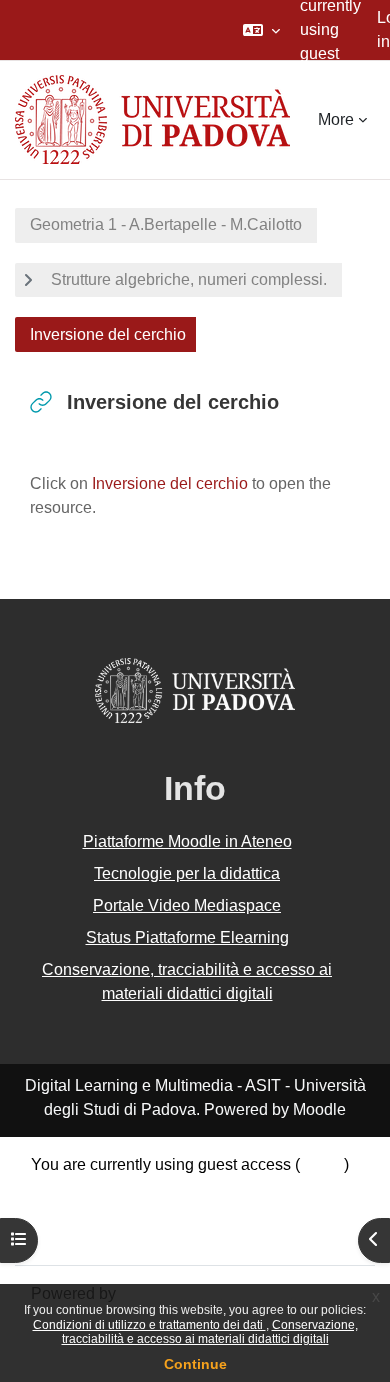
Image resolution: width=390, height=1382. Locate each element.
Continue (195, 1364)
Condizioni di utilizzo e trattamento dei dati (149, 1325)
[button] (261, 30)
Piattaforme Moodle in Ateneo (187, 841)
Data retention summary (115, 1188)
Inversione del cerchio (170, 483)
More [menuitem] (336, 119)
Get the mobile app (98, 1236)
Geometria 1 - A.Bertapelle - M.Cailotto (166, 224)
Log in (322, 1164)
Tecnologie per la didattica (187, 873)
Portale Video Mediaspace (187, 905)
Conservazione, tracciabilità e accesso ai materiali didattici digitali (210, 1332)
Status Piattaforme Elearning (187, 937)
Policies (59, 1212)
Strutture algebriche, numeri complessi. (189, 279)
